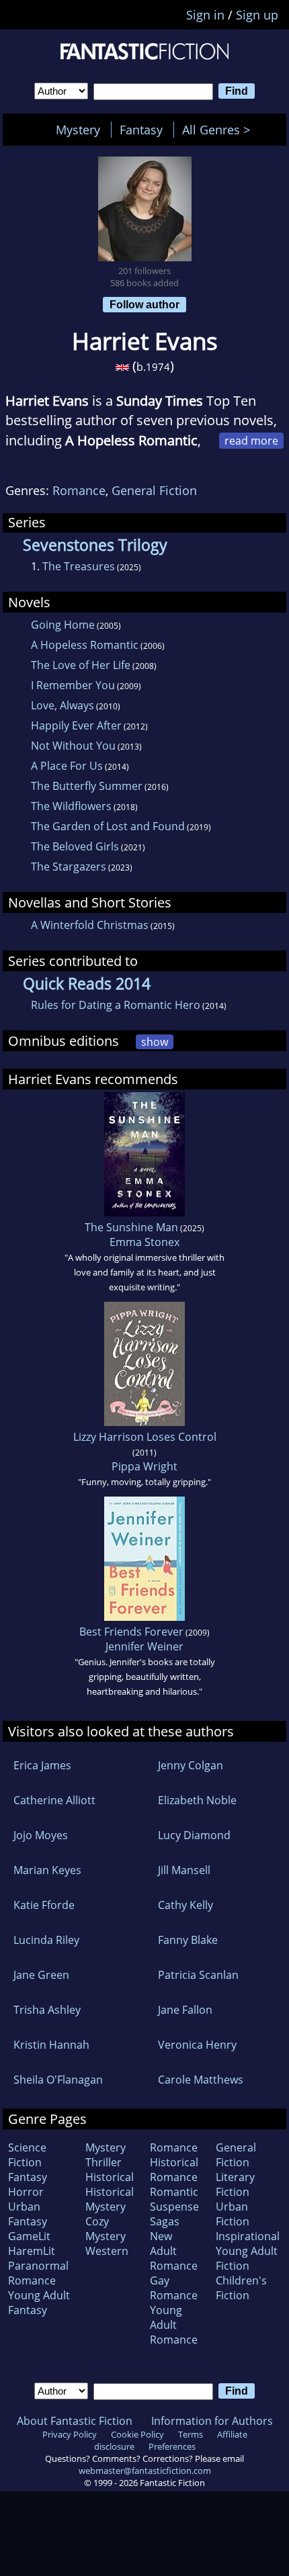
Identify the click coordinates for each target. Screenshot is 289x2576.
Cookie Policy (137, 2434)
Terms (191, 2434)
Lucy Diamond (194, 1835)
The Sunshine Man (131, 1227)
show (155, 1042)
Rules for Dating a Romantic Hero (116, 1005)
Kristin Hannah (51, 2045)
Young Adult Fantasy (39, 2303)
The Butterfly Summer (87, 786)
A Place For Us (67, 766)
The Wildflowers (71, 806)
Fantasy (141, 130)
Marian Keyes (47, 1870)
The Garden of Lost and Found (108, 826)
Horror (26, 2192)
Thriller (104, 2162)
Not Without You (73, 746)
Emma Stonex (144, 1242)
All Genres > (219, 130)
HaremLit (32, 2251)
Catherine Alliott (54, 1800)
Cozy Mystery (106, 2229)
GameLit (29, 2236)
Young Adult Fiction (247, 2258)
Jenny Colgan (191, 1765)
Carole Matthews (201, 2080)
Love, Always (63, 705)
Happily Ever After (76, 725)
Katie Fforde (44, 1905)
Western (107, 2251)
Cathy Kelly (185, 1905)
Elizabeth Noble (197, 1800)
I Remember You (73, 685)
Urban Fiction (233, 2214)
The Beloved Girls (75, 846)
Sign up (257, 15)
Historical (110, 2177)
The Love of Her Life (81, 665)
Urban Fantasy (28, 2214)
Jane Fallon (185, 2010)
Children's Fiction (241, 2288)
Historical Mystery (110, 2199)
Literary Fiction (235, 2184)
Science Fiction (27, 2155)
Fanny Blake (188, 1940)
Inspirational (248, 2236)
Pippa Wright (144, 1466)
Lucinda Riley (46, 1940)
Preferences (172, 2446)
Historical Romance (174, 2170)
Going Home (63, 625)
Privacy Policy (70, 2434)
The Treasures (79, 566)
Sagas (165, 2221)
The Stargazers (69, 867)
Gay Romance (174, 2288)
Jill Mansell (184, 1870)
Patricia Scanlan (198, 1975)
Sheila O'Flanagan (58, 2080)
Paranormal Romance (38, 2273)
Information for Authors (212, 2421)
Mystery (78, 130)
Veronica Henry (197, 2045)
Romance (79, 490)
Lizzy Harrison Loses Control (145, 1437)
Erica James (42, 1765)
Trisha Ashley (47, 2010)
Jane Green (41, 1975)
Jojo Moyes (41, 1835)
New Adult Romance (174, 2251)
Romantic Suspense (174, 2199)
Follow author (144, 304)
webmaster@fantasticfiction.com (145, 2471)
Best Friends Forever (131, 1632)
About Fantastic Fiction (75, 2421)
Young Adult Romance (174, 2325)
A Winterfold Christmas (90, 925)
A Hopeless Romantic (85, 645)
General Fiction (154, 490)
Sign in (205, 15)
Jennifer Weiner (144, 1646)
